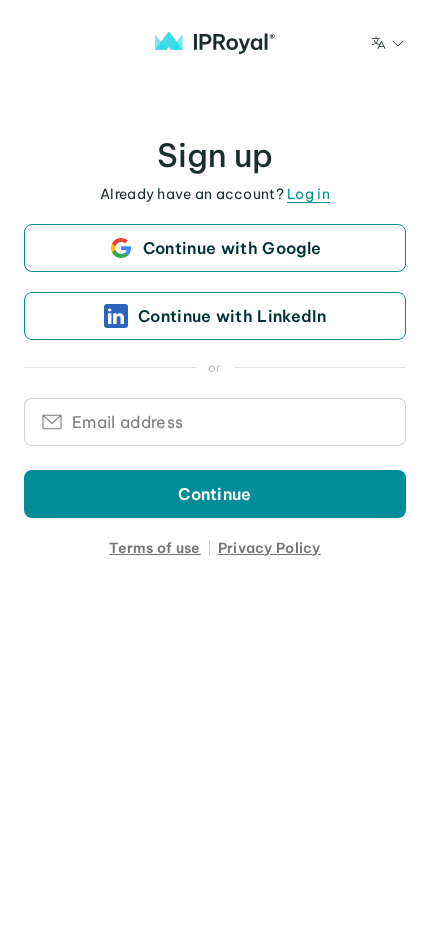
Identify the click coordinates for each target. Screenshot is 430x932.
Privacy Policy (269, 548)
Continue (215, 494)
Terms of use (154, 548)
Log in (308, 194)
